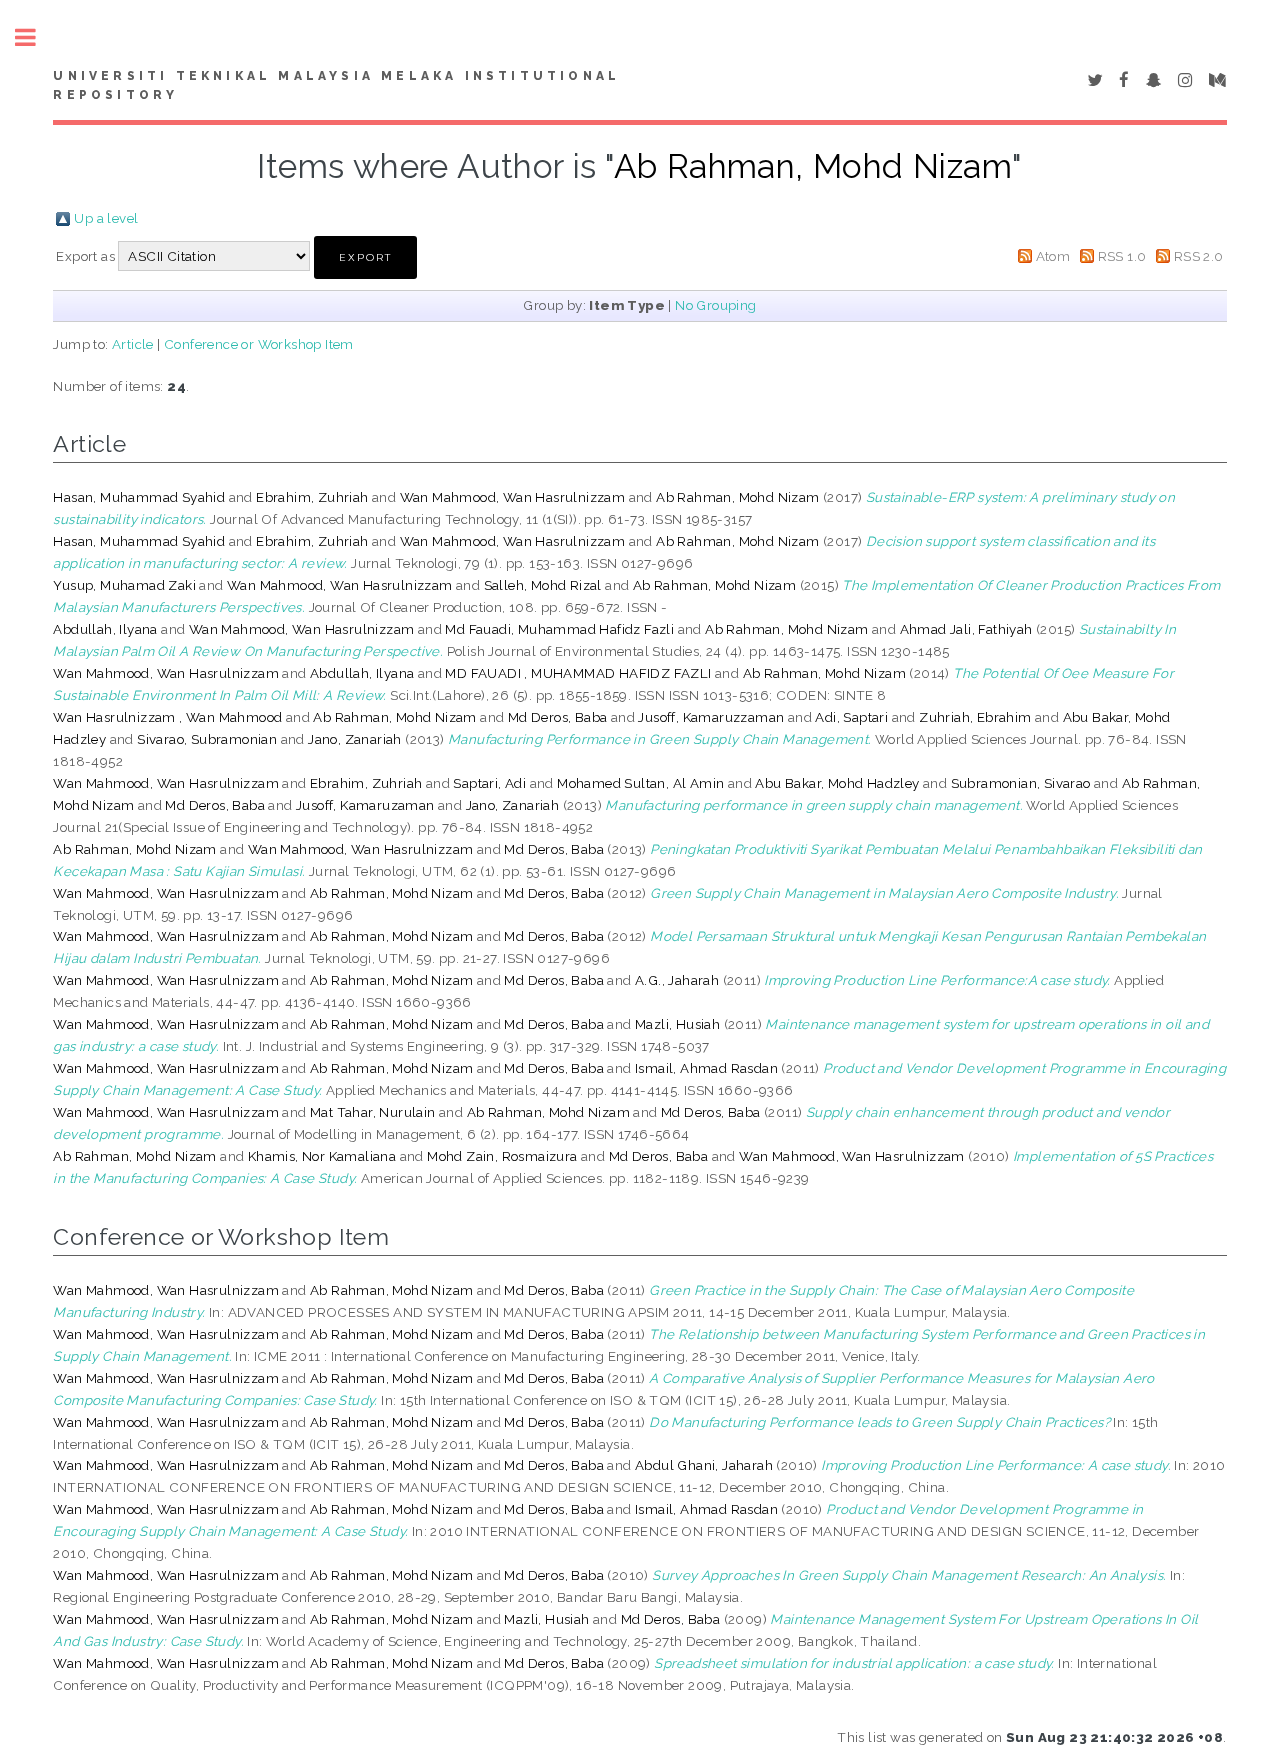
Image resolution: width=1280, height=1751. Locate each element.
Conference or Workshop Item (259, 344)
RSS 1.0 (1122, 256)
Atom (1053, 256)
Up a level (106, 218)
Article (133, 344)
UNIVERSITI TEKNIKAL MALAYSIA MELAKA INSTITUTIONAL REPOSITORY (336, 86)
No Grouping (715, 305)
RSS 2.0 (1199, 256)
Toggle (36, 37)
